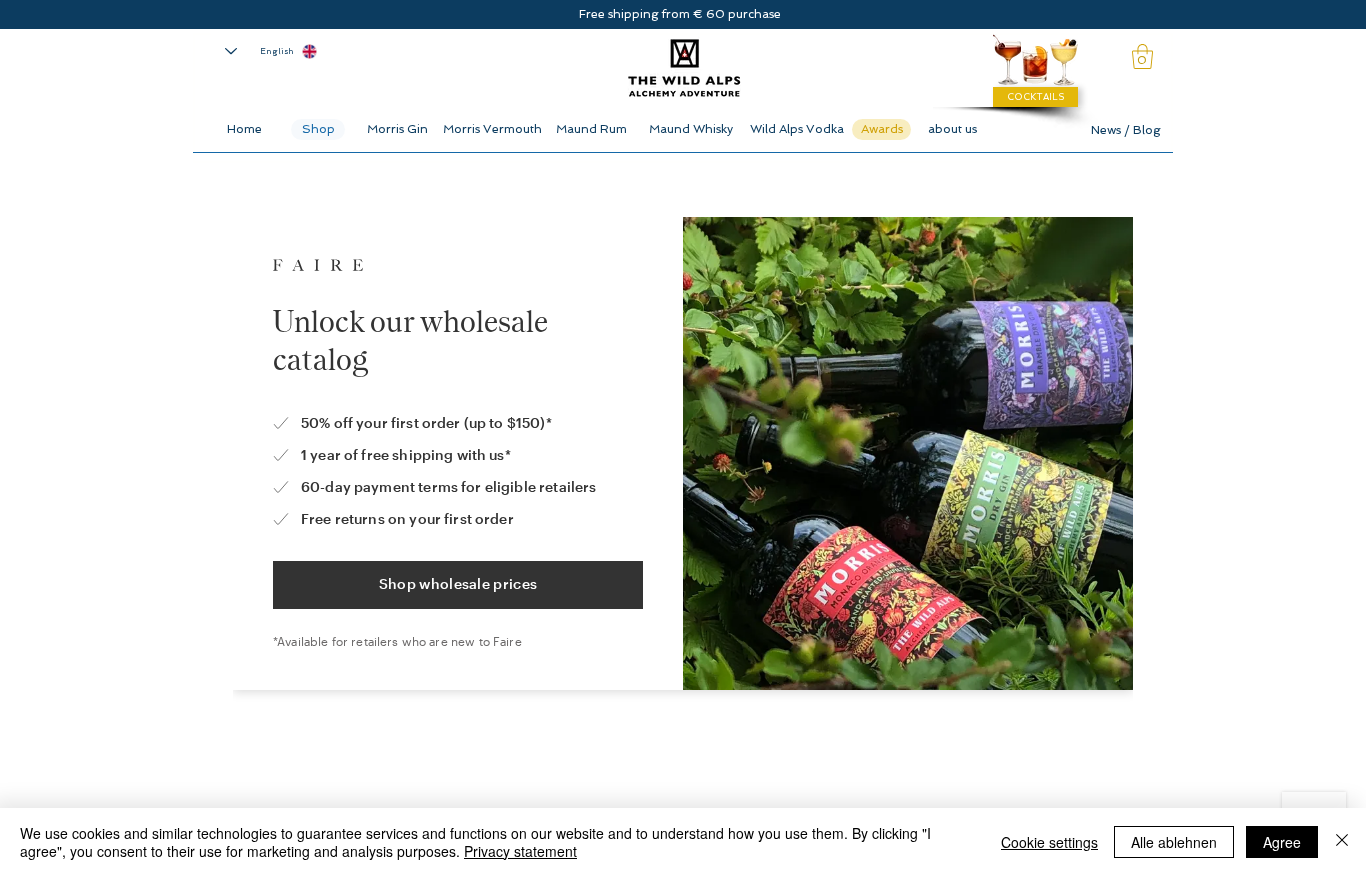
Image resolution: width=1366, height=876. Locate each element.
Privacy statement (520, 851)
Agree (1282, 842)
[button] (1142, 56)
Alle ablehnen (1174, 842)
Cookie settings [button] (1049, 842)
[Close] (1342, 842)
